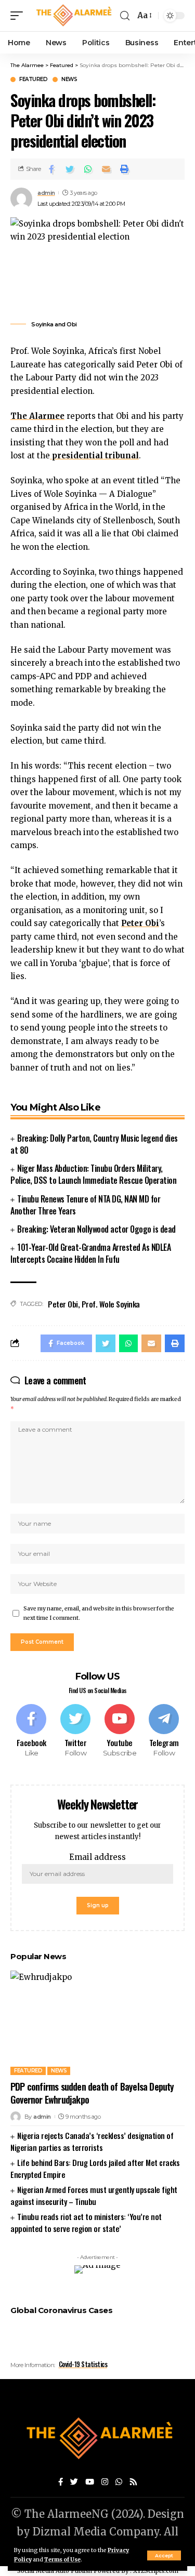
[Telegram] (164, 1731)
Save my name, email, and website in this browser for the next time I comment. (99, 1613)
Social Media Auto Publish (55, 2571)
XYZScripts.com (156, 2571)
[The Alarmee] (73, 15)
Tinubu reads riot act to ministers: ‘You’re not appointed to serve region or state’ (86, 2222)
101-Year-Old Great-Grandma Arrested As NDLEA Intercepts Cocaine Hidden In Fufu (90, 1253)
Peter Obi (63, 1304)
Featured (33, 80)
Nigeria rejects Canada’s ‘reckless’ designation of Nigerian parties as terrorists (92, 2141)
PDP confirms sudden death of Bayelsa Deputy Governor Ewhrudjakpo (92, 2093)
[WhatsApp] (119, 2482)
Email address (97, 1857)
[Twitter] (75, 1731)
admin (46, 193)
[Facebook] (31, 1731)
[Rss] (133, 2482)
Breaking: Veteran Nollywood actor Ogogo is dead (96, 1229)
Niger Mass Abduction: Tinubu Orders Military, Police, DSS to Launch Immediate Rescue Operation (93, 1174)
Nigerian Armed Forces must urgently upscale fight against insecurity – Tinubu (94, 2195)
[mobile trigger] (19, 15)
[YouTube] (90, 2482)
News (69, 80)
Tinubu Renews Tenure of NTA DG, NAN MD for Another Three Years (85, 1205)
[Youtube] (120, 1731)
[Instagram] (105, 2482)
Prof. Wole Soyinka (111, 1304)
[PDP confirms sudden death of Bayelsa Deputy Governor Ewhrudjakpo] (97, 2023)
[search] (125, 16)
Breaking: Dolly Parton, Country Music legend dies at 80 (94, 1144)
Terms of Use (62, 2560)
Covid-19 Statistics (83, 2364)
